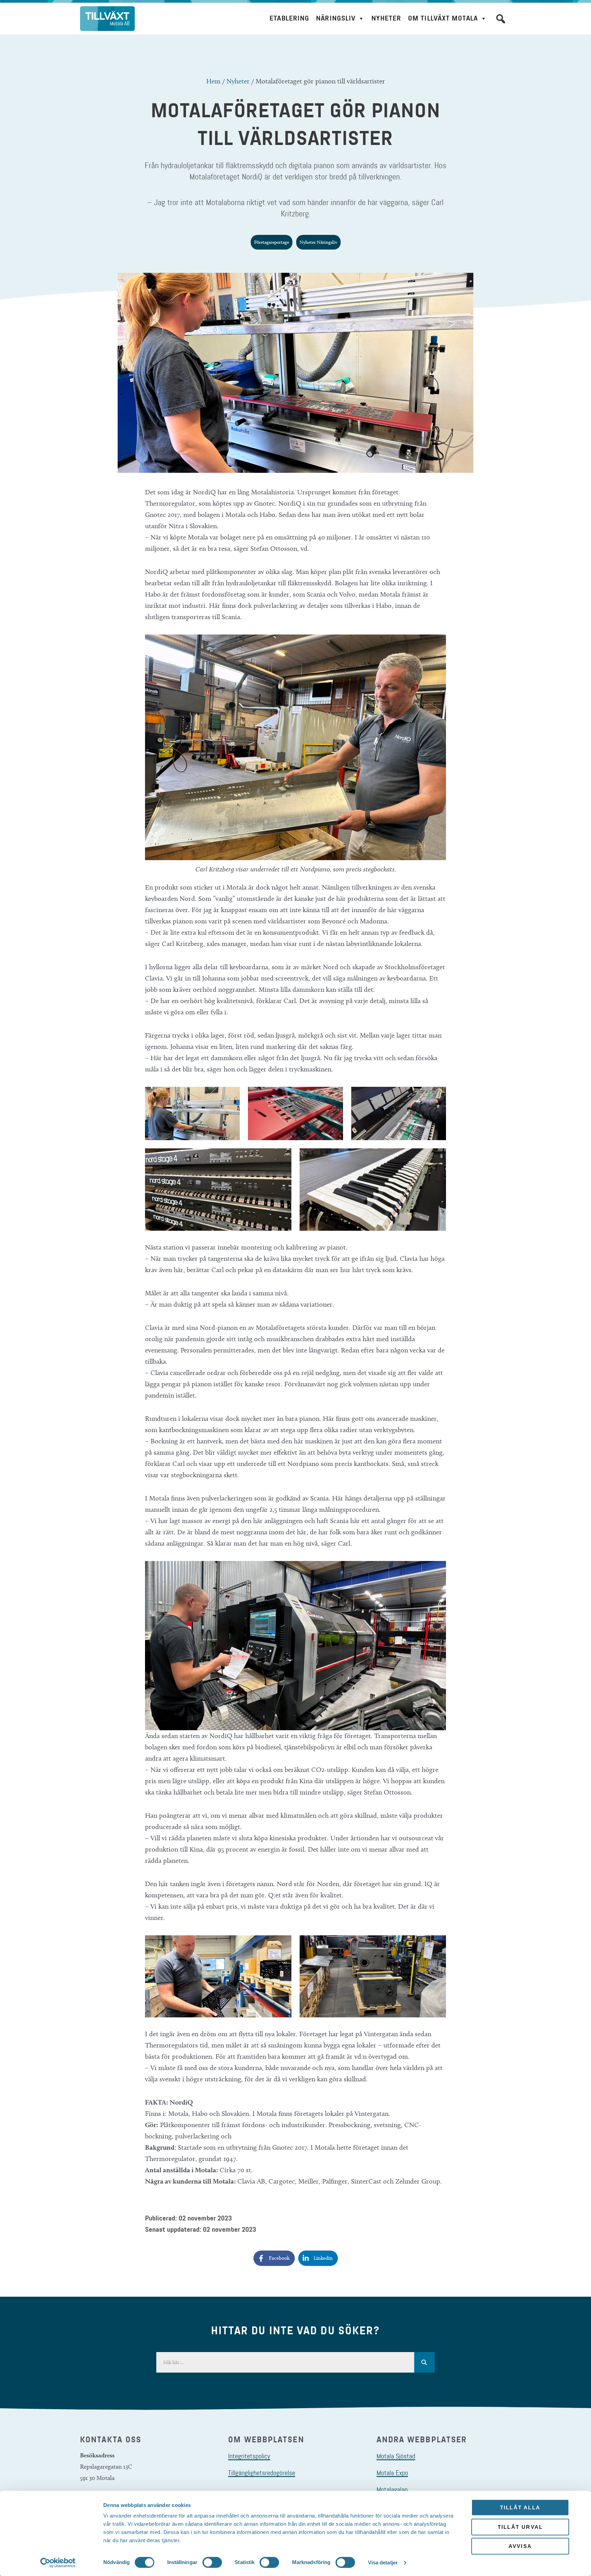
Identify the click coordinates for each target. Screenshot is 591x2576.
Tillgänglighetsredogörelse (262, 2473)
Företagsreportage (272, 242)
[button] (501, 19)
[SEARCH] (424, 2362)
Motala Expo (392, 2473)
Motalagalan (392, 2490)
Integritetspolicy (249, 2456)
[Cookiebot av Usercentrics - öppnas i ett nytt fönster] (58, 2563)
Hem (213, 81)
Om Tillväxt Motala (443, 18)
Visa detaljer (383, 2562)
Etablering (289, 18)
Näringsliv (336, 18)
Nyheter (386, 18)
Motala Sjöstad (396, 2456)
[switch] (212, 2562)
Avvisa (520, 2546)
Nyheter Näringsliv (318, 242)
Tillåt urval (520, 2527)
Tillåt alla (520, 2507)
